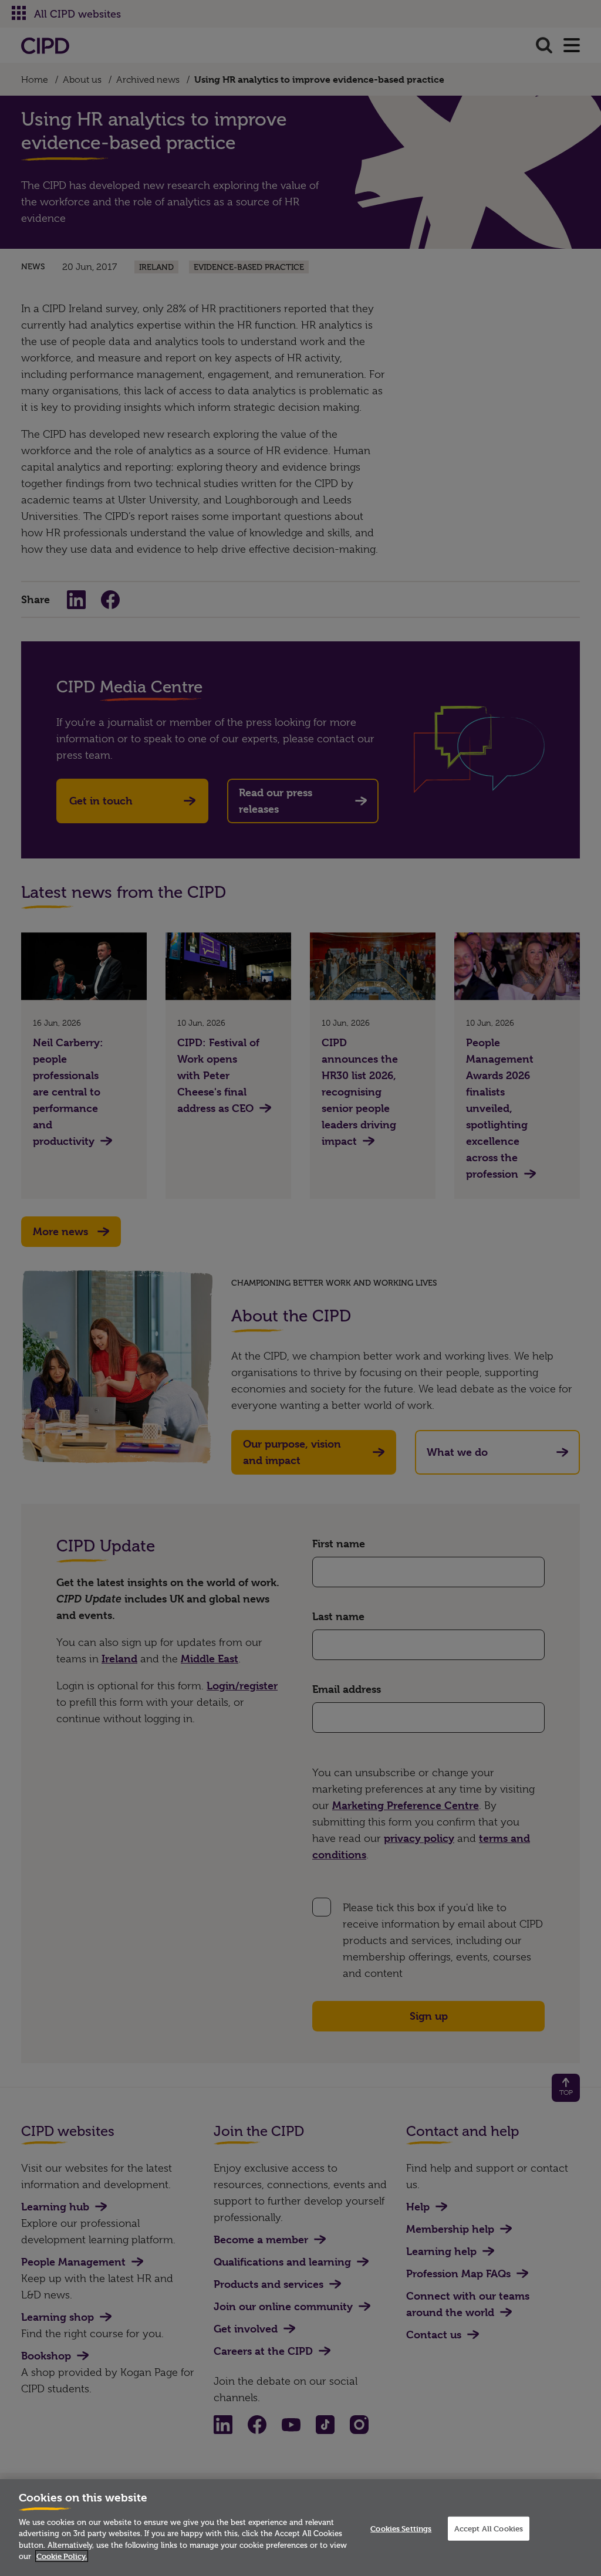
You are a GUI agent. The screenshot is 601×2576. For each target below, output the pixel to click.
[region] (300, 2528)
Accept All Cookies (489, 2528)
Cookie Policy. (62, 2556)
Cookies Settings (401, 2528)
